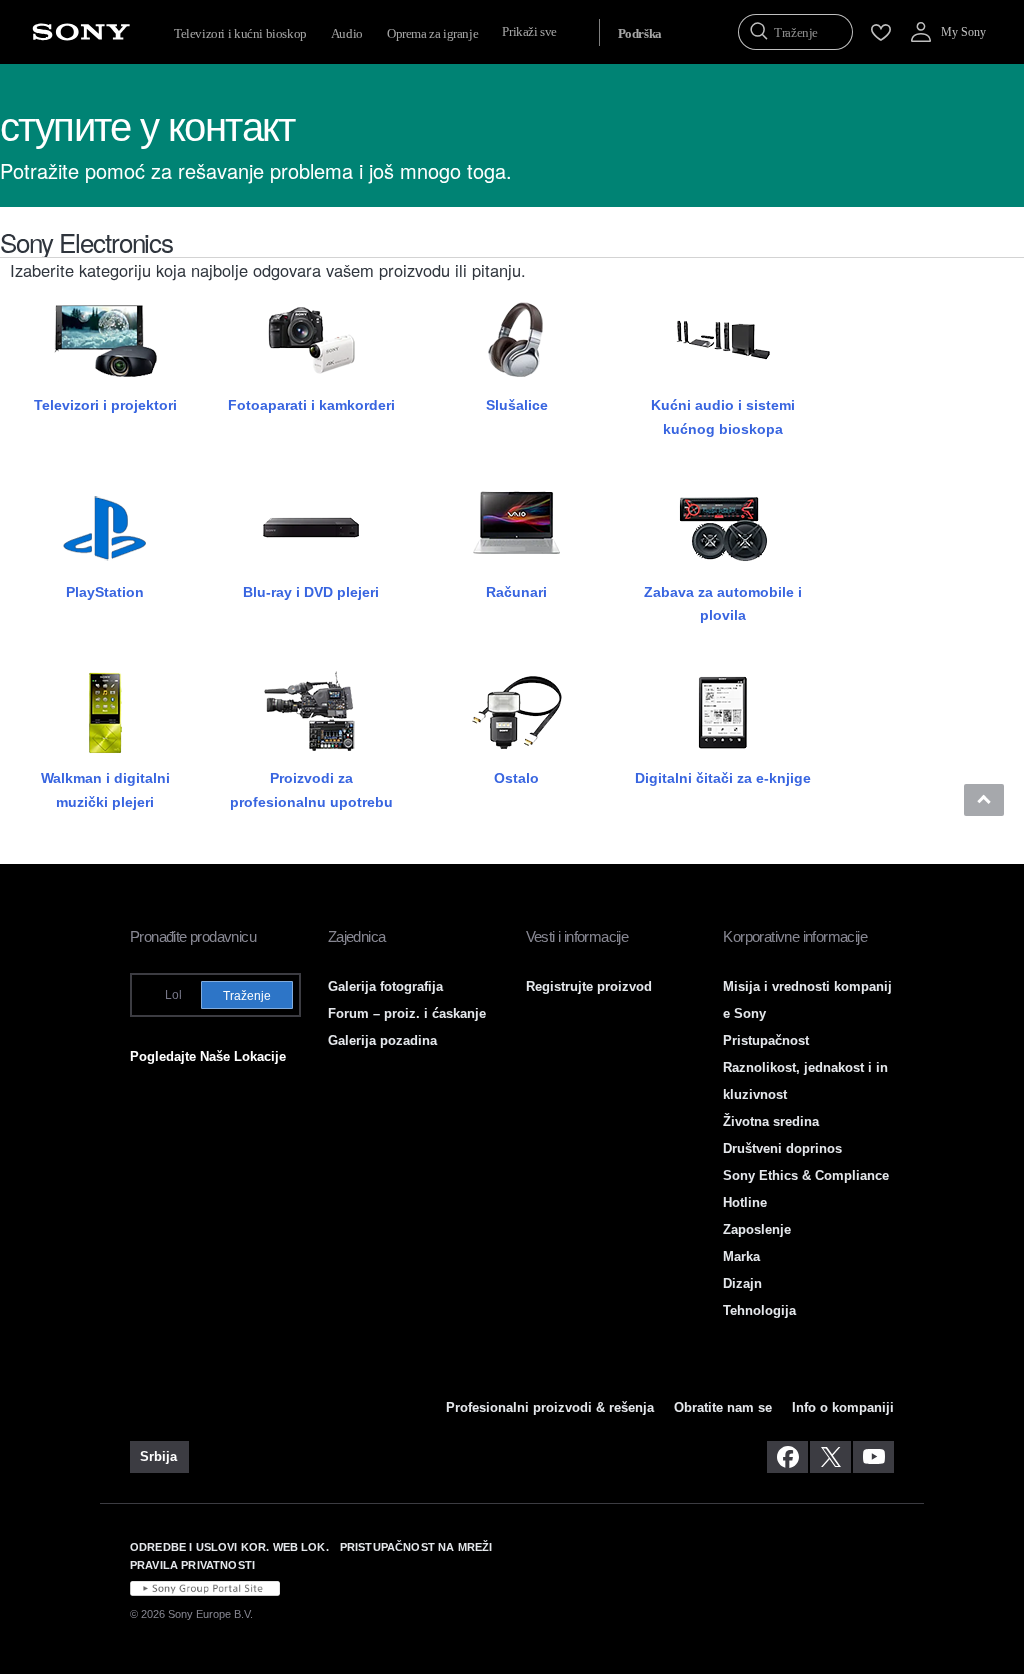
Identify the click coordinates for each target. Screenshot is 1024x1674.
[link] (159, 1457)
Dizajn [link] (742, 1283)
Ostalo (516, 778)
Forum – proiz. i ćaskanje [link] (407, 1013)
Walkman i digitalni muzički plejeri (105, 789)
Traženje (247, 996)
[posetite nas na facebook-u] (787, 1457)
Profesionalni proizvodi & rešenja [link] (550, 1407)
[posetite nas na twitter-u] (830, 1457)
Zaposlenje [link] (757, 1229)
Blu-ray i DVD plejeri (311, 592)
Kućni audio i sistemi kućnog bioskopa (723, 416)
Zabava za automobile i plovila (723, 603)
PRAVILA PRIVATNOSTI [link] (192, 1565)
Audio (347, 33)
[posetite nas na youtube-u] (873, 1457)
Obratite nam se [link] (723, 1407)
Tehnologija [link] (759, 1310)
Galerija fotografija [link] (385, 986)
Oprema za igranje (432, 33)
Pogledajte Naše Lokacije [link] (208, 1056)
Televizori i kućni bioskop (240, 33)
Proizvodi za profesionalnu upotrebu (311, 789)
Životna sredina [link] (771, 1121)
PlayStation (105, 592)
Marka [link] (741, 1256)
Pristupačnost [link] (766, 1040)
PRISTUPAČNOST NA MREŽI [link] (416, 1547)
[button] (984, 800)
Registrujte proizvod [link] (589, 986)
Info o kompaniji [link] (843, 1407)
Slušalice (517, 405)
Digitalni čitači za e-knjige (723, 778)
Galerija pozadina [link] (382, 1040)
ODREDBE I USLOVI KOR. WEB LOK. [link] (229, 1547)
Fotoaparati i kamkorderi (311, 405)
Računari (516, 592)
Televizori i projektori (105, 405)
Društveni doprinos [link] (782, 1148)
